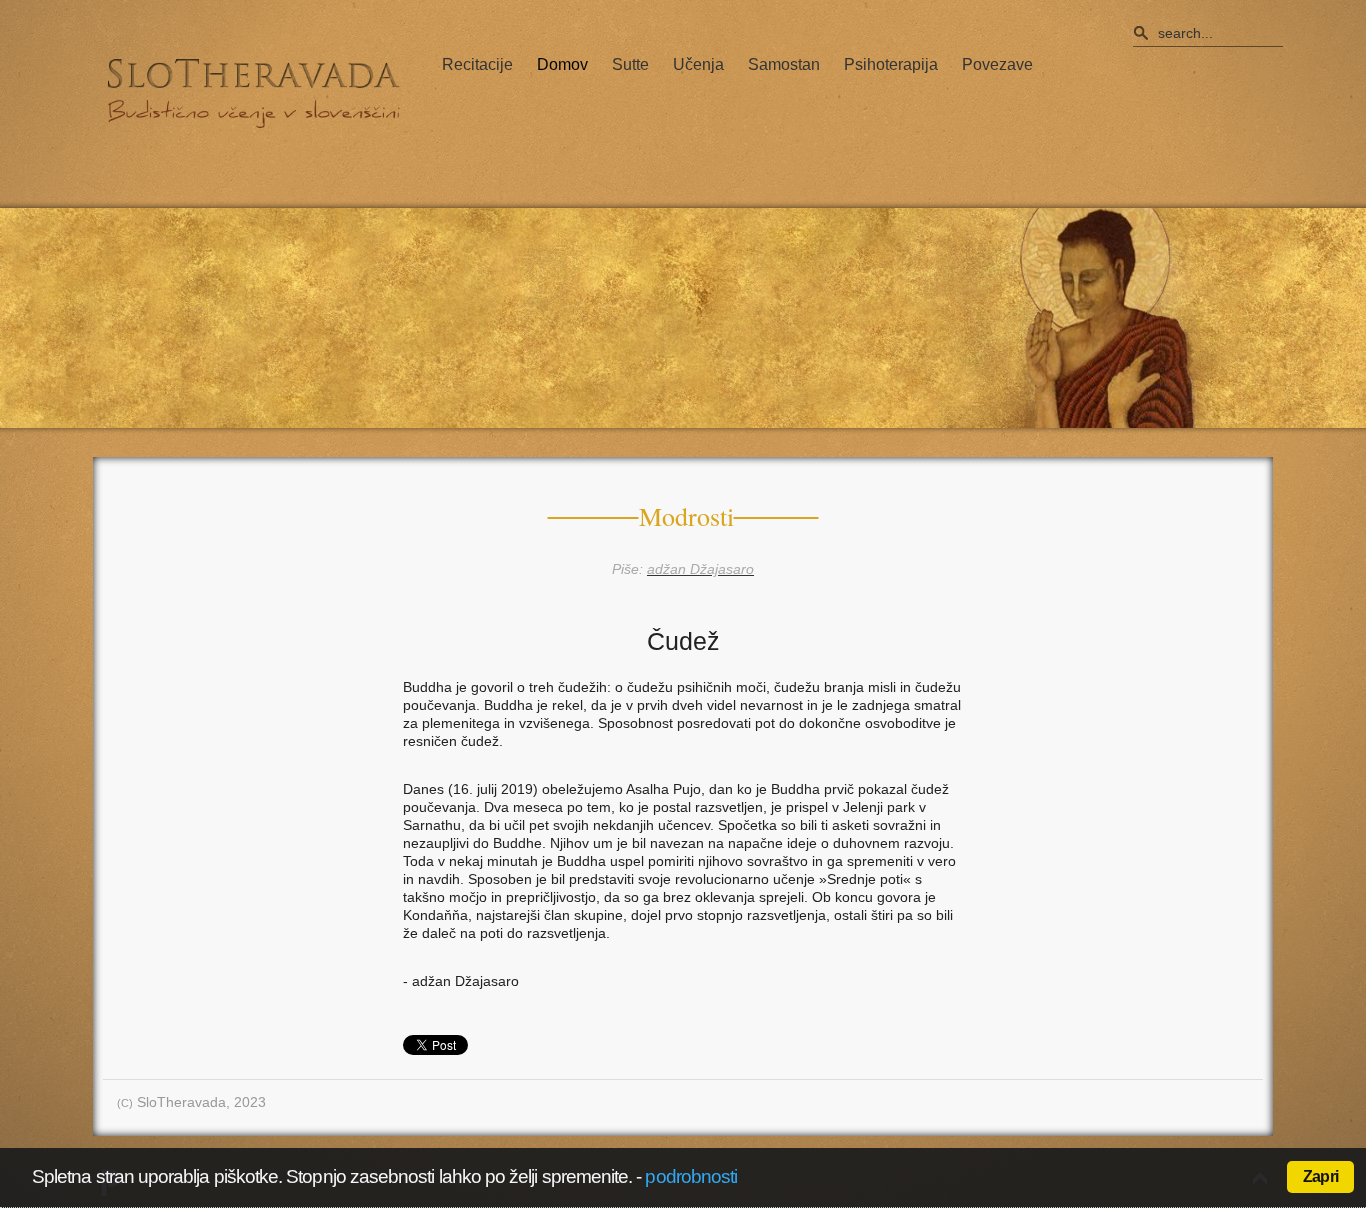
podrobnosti (691, 1176)
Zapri (1320, 1176)
